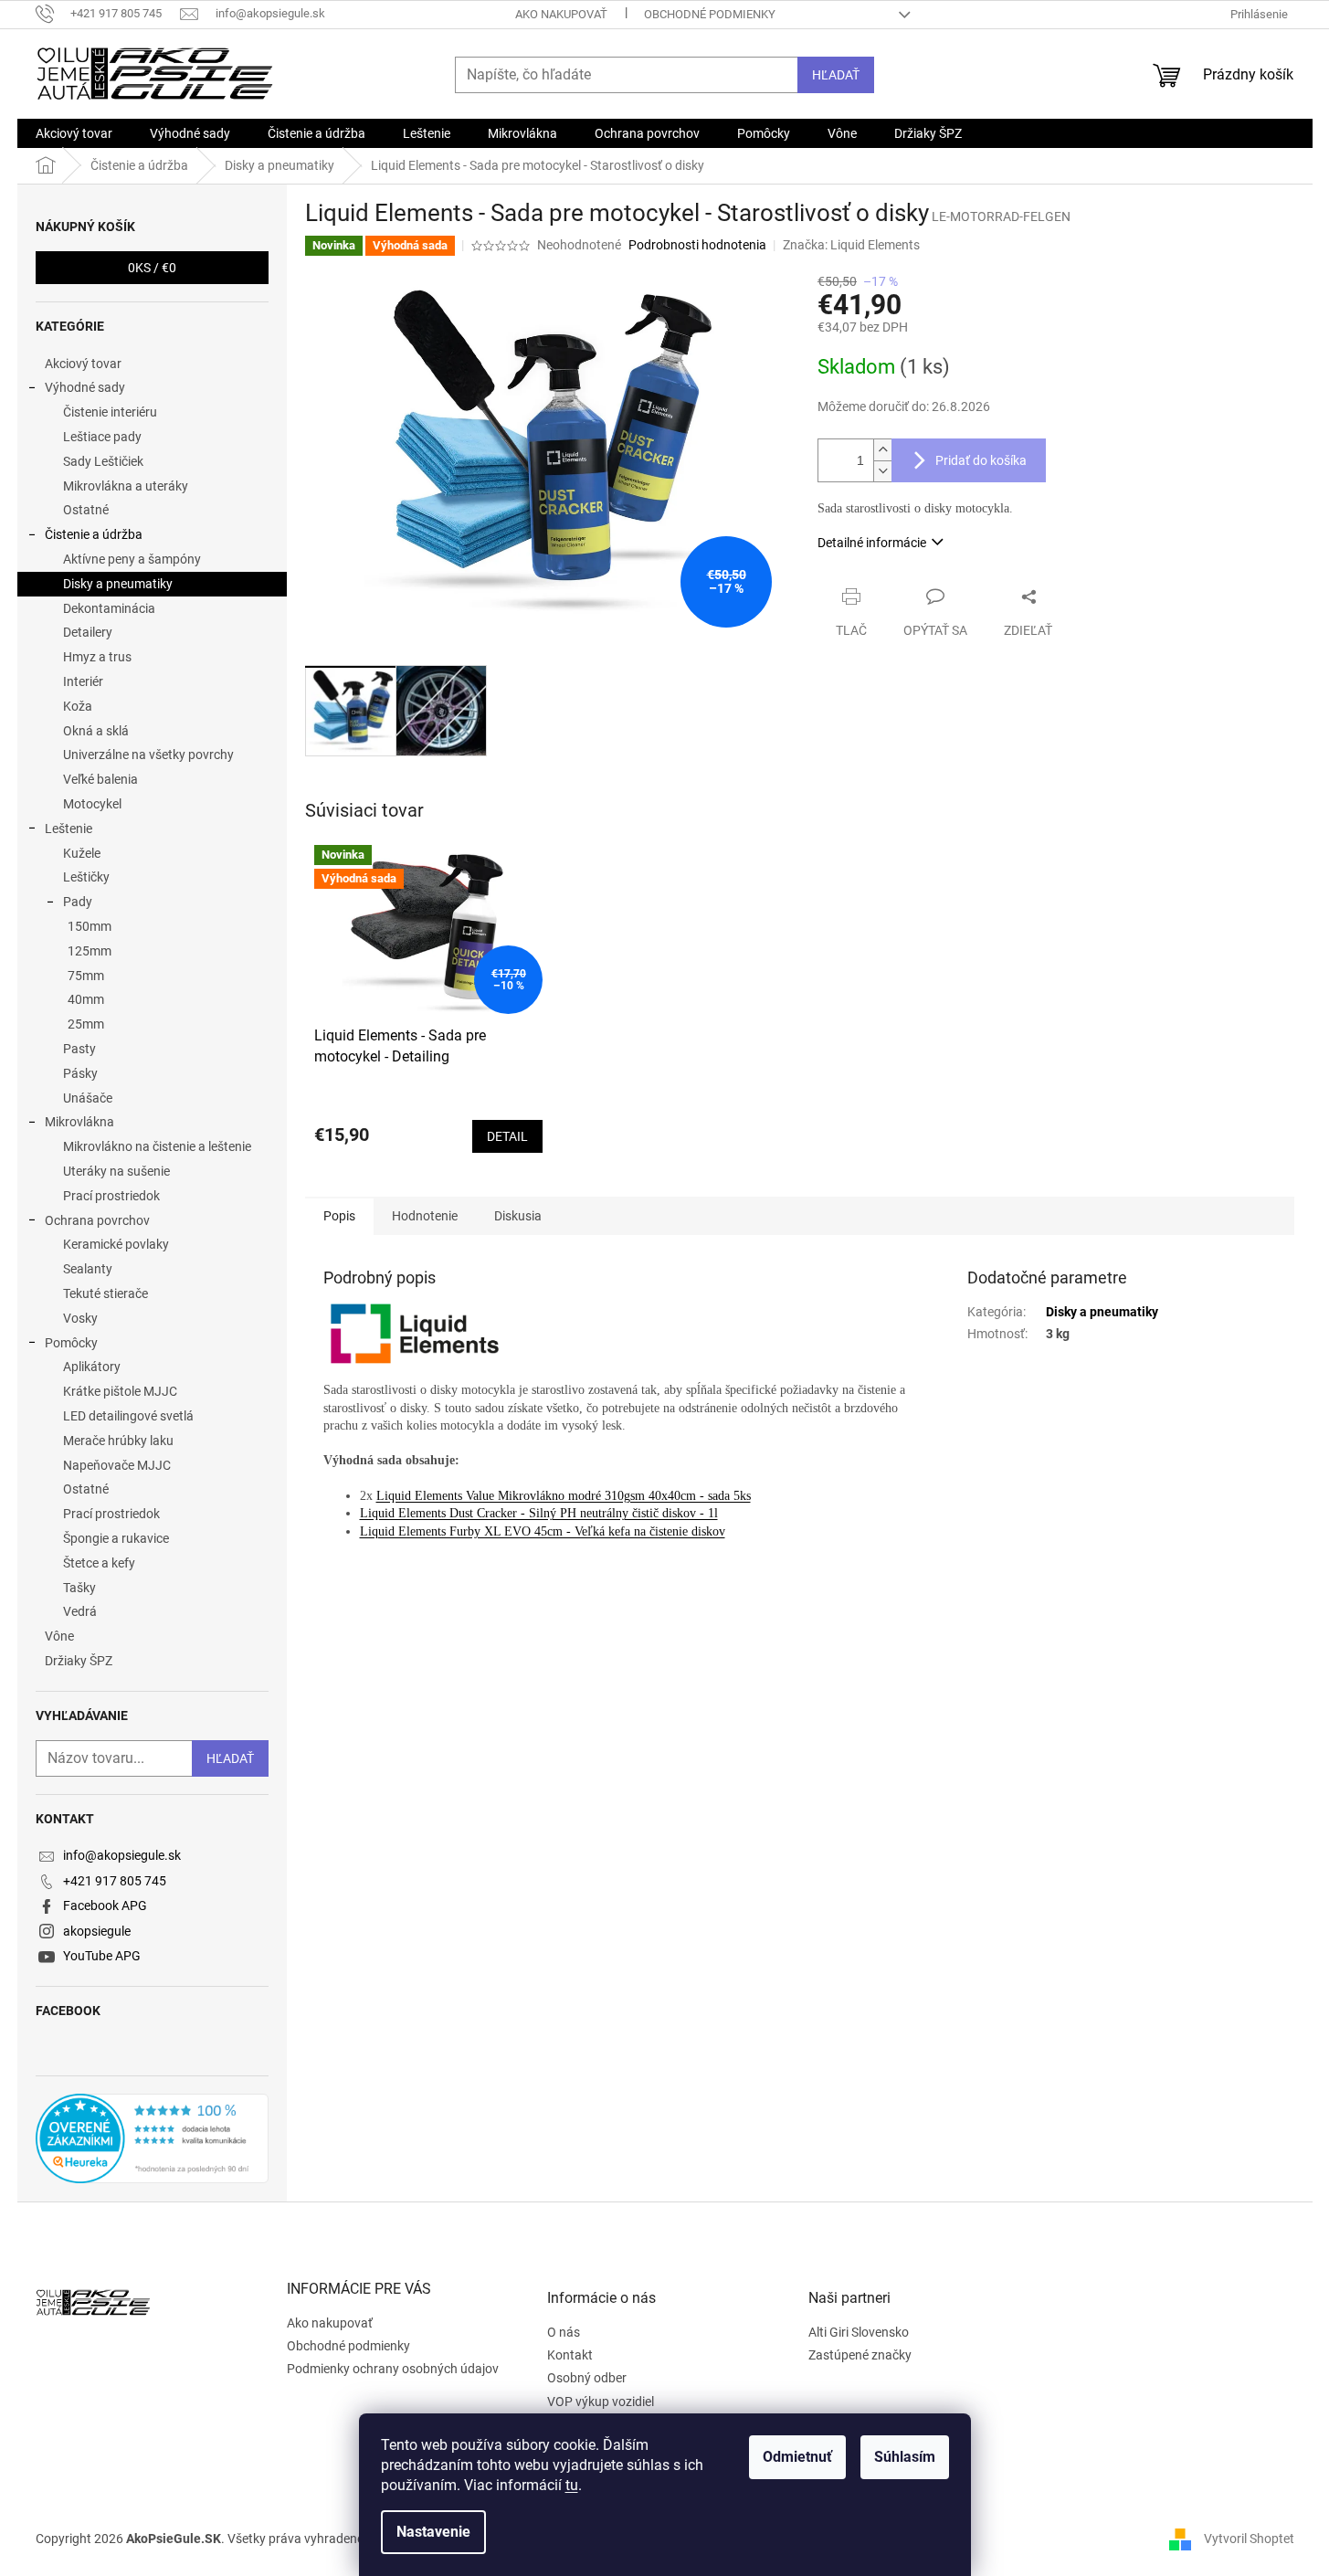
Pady (78, 902)
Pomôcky (71, 1343)
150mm (90, 926)
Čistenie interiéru (110, 412)
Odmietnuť (797, 2457)
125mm (90, 951)
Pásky (80, 1073)
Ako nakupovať (561, 14)
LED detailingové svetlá (128, 1416)
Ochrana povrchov (97, 1220)
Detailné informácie (872, 543)
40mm (86, 999)
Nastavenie (433, 2532)
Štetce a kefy (99, 1563)
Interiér (83, 681)
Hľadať (836, 75)
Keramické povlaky (116, 1244)
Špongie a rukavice (116, 1538)
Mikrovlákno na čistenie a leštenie (157, 1146)
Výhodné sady (85, 387)
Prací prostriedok (111, 1196)
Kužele (82, 853)
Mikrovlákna (79, 1122)
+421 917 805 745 (115, 1881)
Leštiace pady (102, 437)
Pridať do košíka (981, 460)
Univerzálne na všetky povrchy (148, 755)
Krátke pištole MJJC (120, 1391)
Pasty (79, 1049)
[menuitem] (74, 133)
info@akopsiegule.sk (122, 1855)
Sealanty (88, 1269)
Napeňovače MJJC (117, 1465)
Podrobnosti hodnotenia (697, 245)
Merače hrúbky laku (118, 1441)
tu (572, 2485)
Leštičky (86, 877)
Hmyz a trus (97, 657)
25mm (86, 1024)
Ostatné (86, 510)
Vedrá (80, 1611)
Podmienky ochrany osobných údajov (393, 2369)
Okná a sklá (96, 731)
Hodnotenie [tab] (425, 1216)
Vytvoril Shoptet (1249, 2539)
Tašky (79, 1588)
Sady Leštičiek (103, 461)
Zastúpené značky (860, 2355)
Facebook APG (105, 1906)
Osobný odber (587, 2378)
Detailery (88, 632)
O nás (564, 2332)
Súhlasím (905, 2457)
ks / (152, 268)
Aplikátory (92, 1367)
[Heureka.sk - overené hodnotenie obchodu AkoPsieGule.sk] (152, 2138)
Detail (507, 1136)
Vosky (80, 1318)
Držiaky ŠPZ (79, 1661)
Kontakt (570, 2355)
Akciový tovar (83, 364)
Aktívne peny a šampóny (132, 559)
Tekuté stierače (105, 1293)
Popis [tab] (339, 1216)
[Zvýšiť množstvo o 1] (882, 450)
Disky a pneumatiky (118, 584)
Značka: (851, 245)
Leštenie (69, 829)
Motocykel (92, 804)
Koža (78, 706)
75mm (86, 976)
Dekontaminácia (109, 608)
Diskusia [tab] (518, 1216)
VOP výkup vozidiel (601, 2402)
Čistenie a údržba (94, 534)
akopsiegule (97, 1931)
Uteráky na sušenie (116, 1171)
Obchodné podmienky (710, 14)
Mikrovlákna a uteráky (126, 486)
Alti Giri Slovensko (859, 2332)
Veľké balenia (100, 779)
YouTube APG (102, 1956)
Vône (59, 1636)
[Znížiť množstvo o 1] (882, 471)
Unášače (88, 1098)
